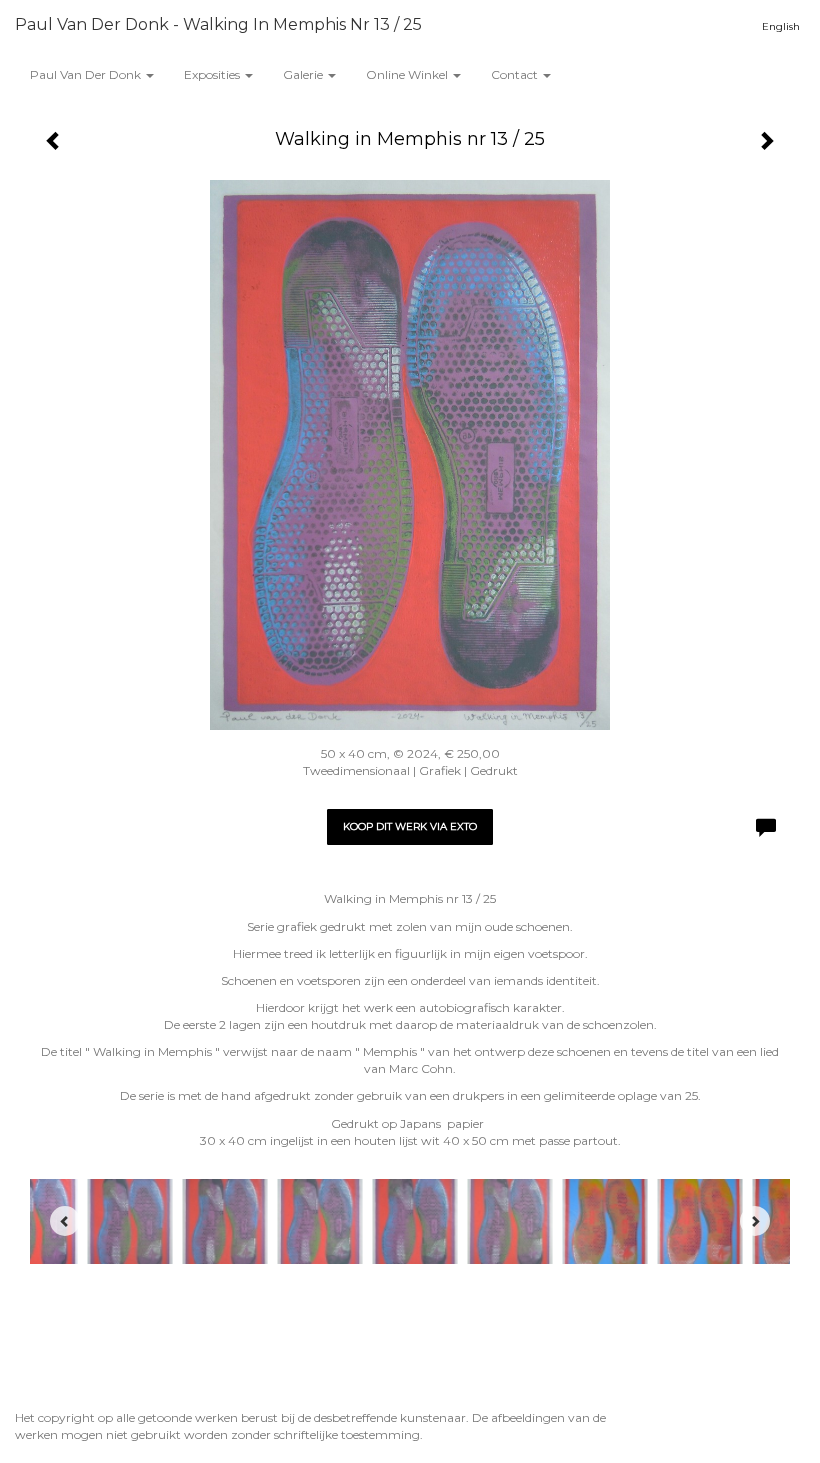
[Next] (755, 1221)
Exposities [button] (213, 74)
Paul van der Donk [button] (87, 74)
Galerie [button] (304, 74)
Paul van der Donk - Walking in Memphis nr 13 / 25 (218, 24)
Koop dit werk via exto (410, 826)
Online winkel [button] (408, 74)
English (781, 26)
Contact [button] (516, 74)
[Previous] (65, 1221)
